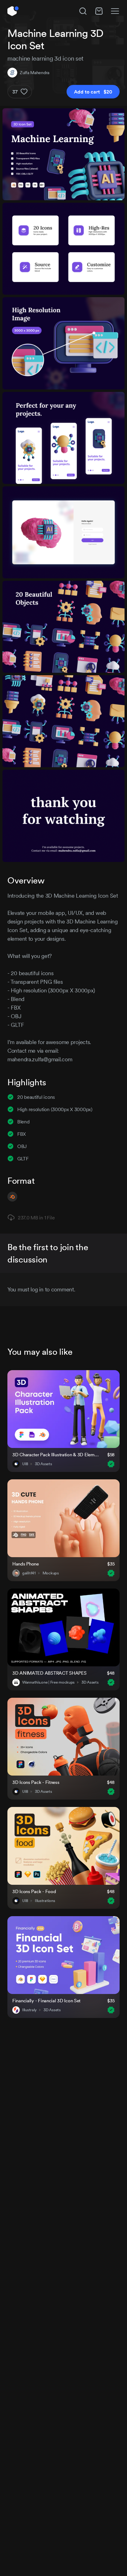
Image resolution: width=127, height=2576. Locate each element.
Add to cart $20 (93, 92)
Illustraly (29, 2010)
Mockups (51, 1573)
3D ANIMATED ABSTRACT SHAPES (49, 1673)
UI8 (25, 1464)
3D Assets (43, 1464)
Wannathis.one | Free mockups (48, 1682)
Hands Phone (26, 1564)
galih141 (29, 1573)
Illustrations (45, 1901)
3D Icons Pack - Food (34, 1891)
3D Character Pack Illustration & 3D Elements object (56, 1455)
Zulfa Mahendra (35, 73)
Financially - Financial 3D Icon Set (46, 2001)
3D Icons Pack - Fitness (36, 1782)
